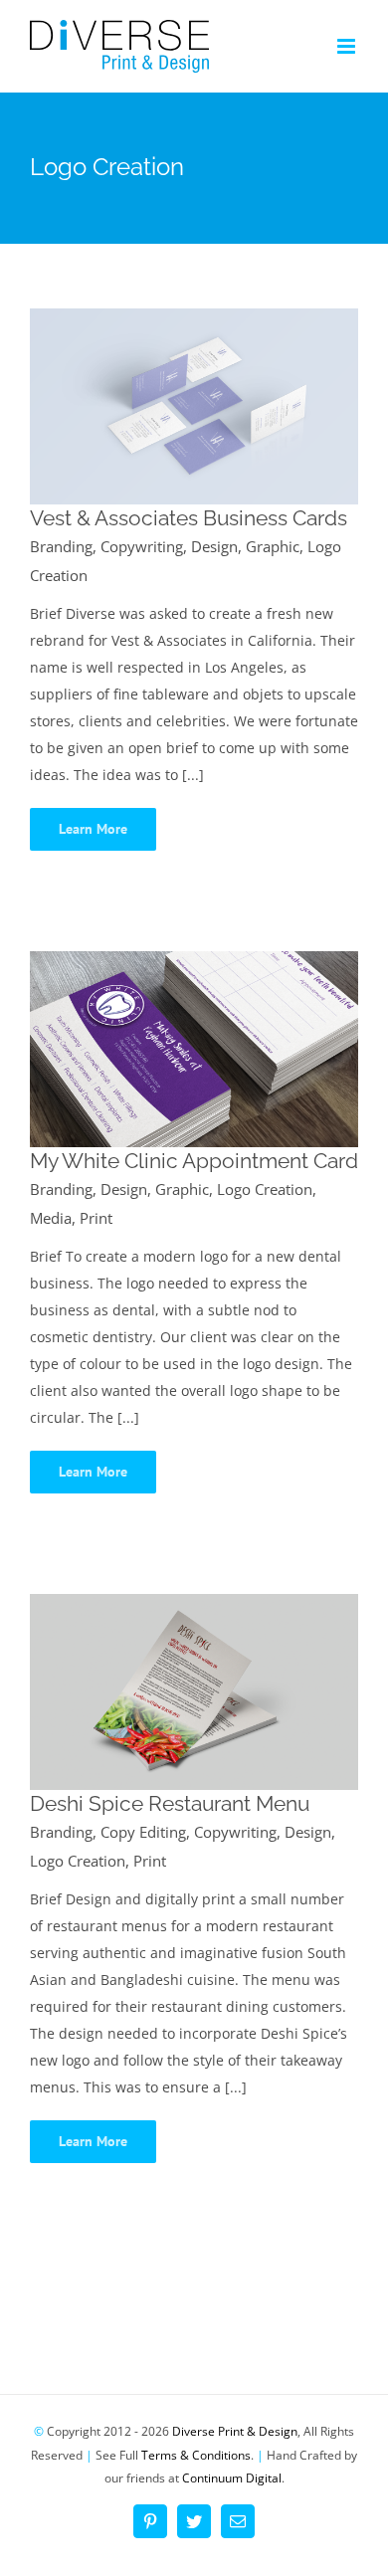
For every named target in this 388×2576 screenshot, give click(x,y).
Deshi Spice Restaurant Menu (170, 1803)
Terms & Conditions (196, 2455)
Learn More (93, 829)
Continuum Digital (232, 2478)
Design (214, 546)
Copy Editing (143, 1832)
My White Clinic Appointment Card (194, 1161)
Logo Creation (265, 1189)
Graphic (273, 546)
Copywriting (142, 546)
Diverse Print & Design (235, 2431)
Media (51, 1218)
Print (96, 1218)
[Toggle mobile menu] (348, 46)
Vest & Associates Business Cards (189, 518)
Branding (61, 546)
